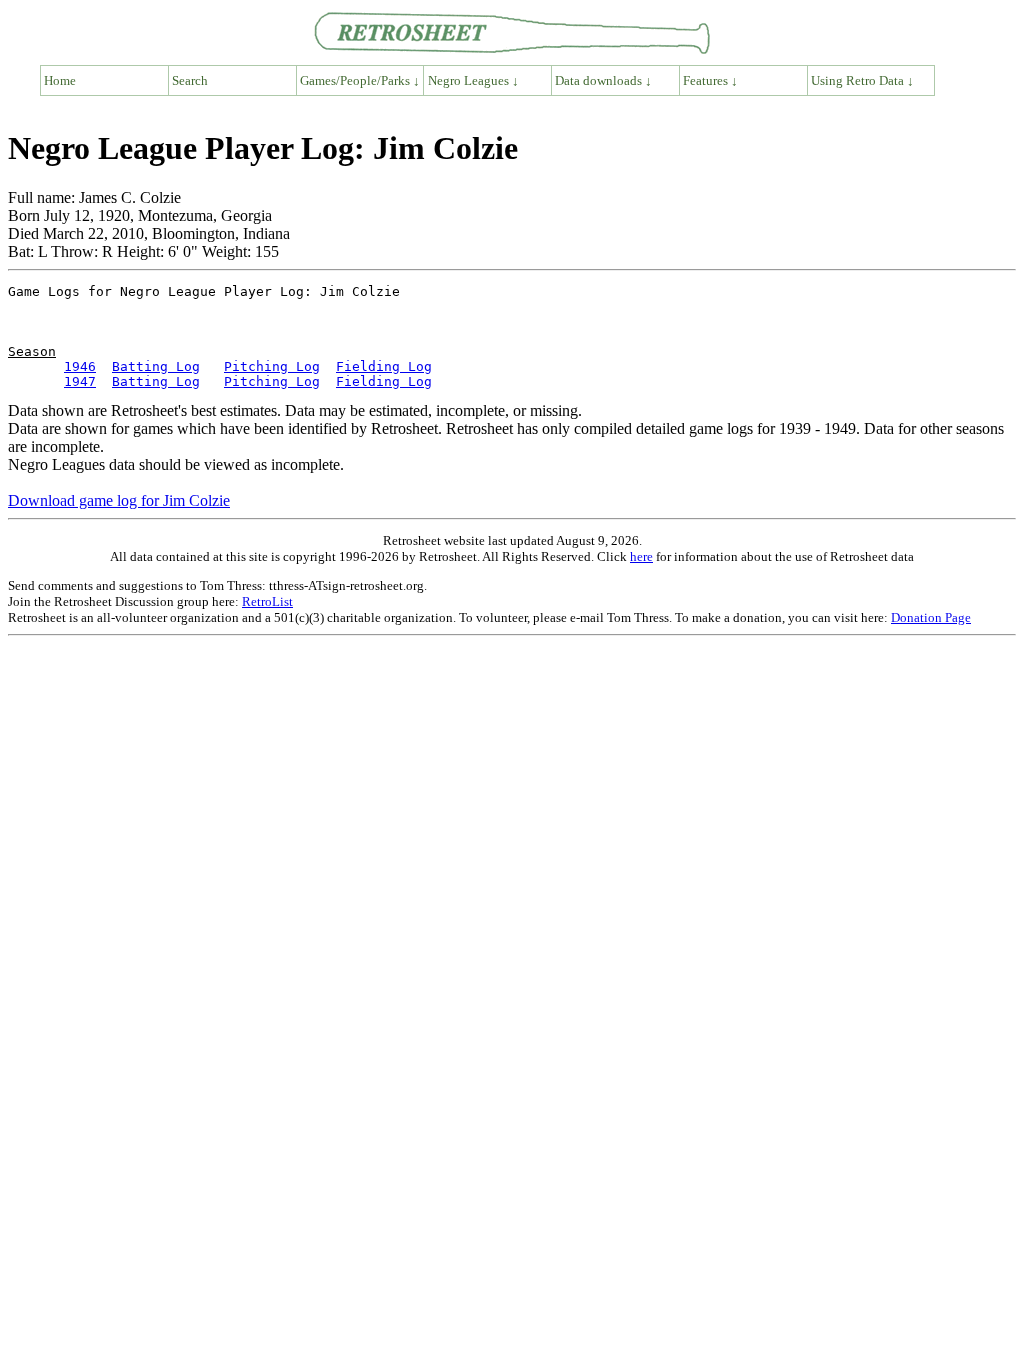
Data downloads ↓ (603, 80)
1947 (80, 381)
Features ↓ (710, 80)
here (641, 556)
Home (60, 80)
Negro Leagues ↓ (473, 80)
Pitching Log (272, 366)
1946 (80, 366)
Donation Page (931, 617)
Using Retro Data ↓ (862, 80)
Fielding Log (384, 366)
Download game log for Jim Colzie (119, 500)
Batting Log (156, 366)
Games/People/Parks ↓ (360, 80)
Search (190, 80)
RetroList (267, 601)
